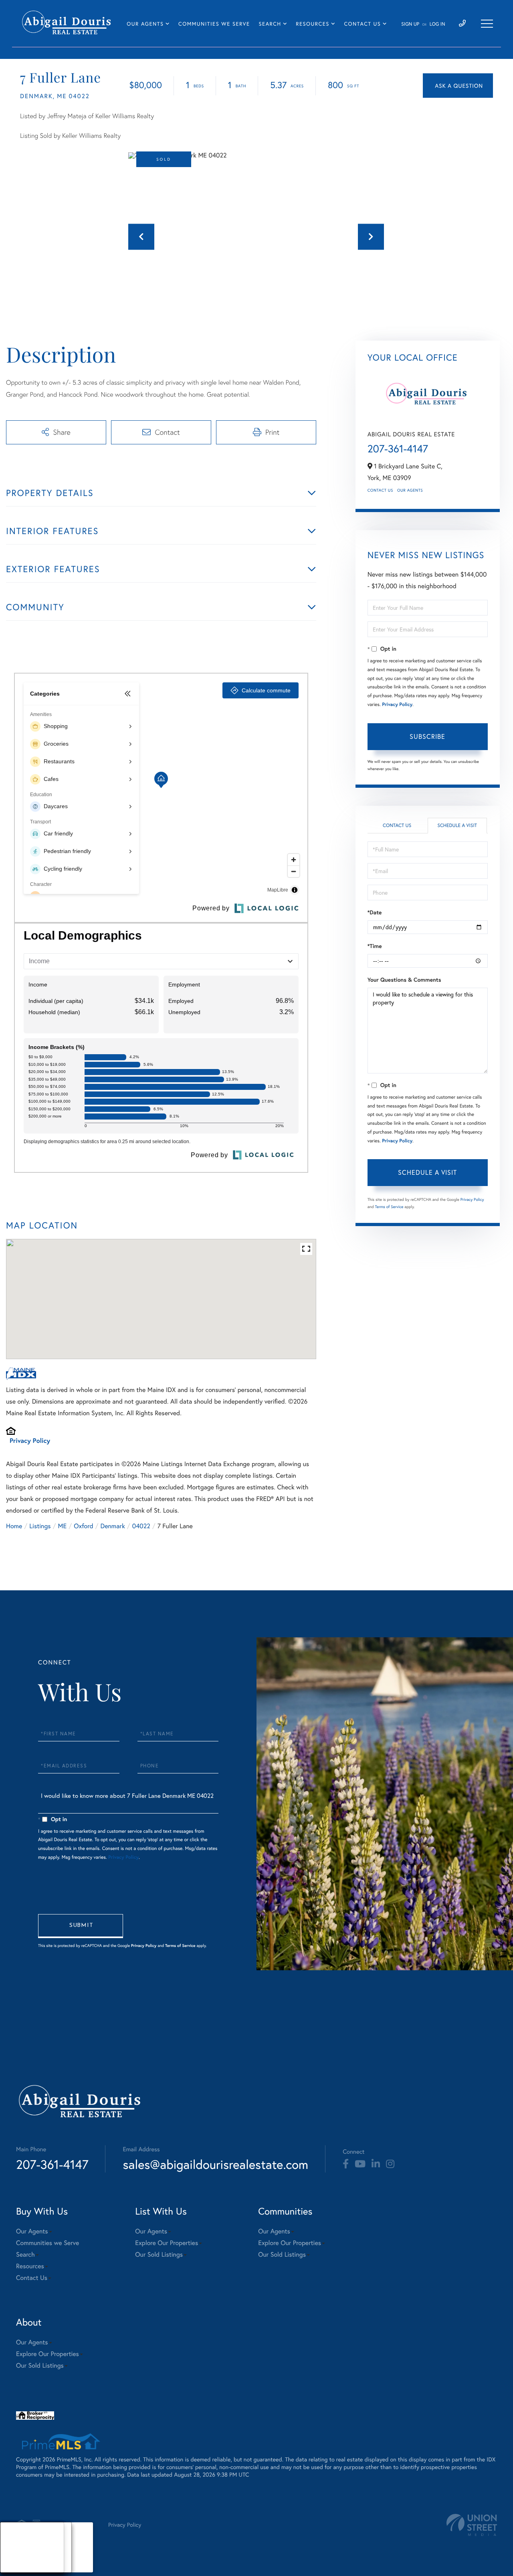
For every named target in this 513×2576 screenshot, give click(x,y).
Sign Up (410, 24)
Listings (40, 1526)
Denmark (113, 1526)
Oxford (83, 1526)
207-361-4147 (398, 449)
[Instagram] (390, 2164)
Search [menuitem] (270, 24)
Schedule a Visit (457, 826)
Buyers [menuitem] (16, 2547)
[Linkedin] (376, 2164)
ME (63, 1526)
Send (81, 1926)
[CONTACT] (458, 86)
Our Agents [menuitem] (145, 24)
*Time (375, 946)
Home (14, 1526)
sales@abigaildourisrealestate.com (215, 2164)
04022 (141, 1526)
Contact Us (380, 490)
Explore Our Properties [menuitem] (167, 2243)
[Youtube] (360, 2164)
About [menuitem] (16, 2537)
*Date (375, 912)
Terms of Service (389, 1207)
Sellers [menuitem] (16, 2557)
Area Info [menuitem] (19, 2567)
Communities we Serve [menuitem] (214, 24)
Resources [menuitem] (312, 24)
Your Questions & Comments (404, 980)
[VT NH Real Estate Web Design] (472, 2525)
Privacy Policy (30, 1441)
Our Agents (410, 490)
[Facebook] (346, 2164)
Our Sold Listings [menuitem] (159, 2254)
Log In (437, 24)
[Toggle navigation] (487, 24)
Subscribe (427, 736)
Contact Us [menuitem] (362, 24)
